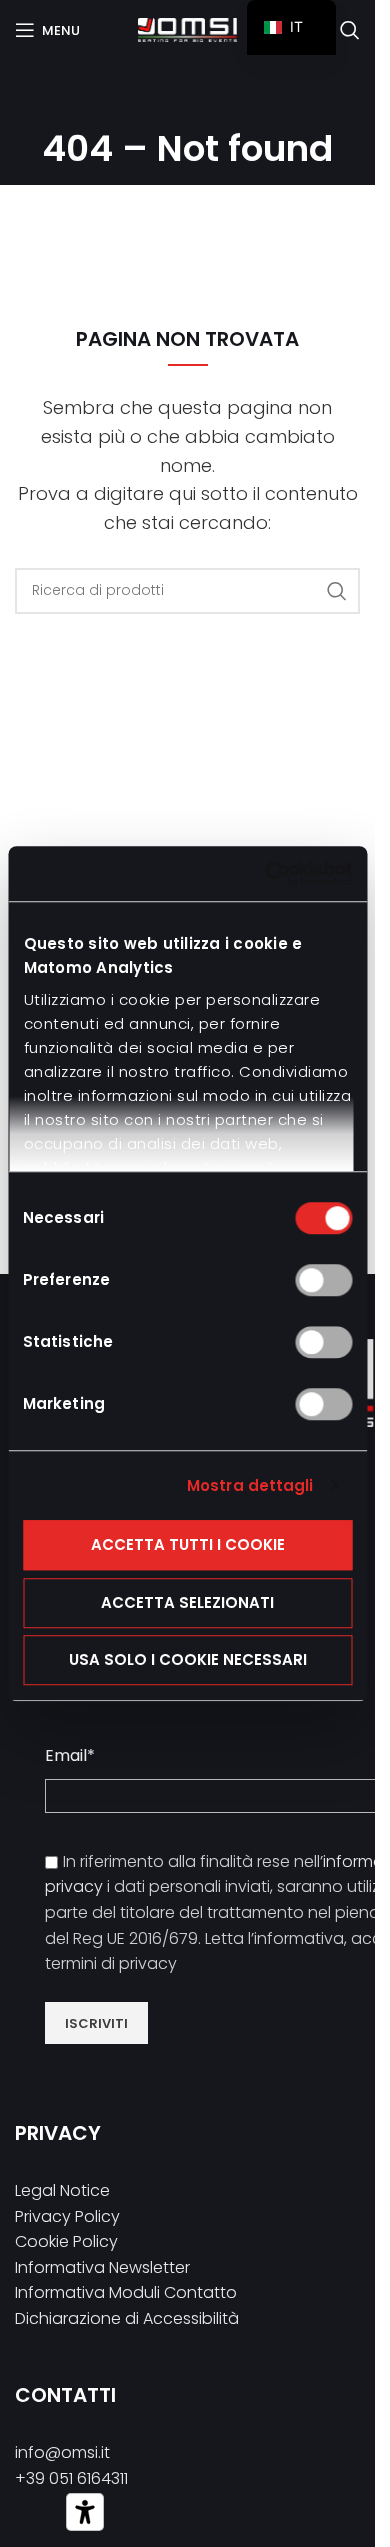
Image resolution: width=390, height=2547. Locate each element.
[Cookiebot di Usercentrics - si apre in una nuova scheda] (267, 874)
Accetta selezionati (187, 1602)
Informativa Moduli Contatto (126, 2292)
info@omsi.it (62, 2452)
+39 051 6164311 (71, 2478)
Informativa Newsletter (102, 2267)
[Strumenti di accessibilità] (85, 2512)
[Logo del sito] (187, 28)
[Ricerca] (350, 30)
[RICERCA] (337, 591)
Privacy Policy (67, 2216)
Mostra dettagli (250, 1485)
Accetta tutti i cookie (188, 1544)
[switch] (323, 1280)
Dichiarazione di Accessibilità (127, 2318)
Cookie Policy (66, 2241)
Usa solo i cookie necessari (188, 1659)
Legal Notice (62, 2190)
